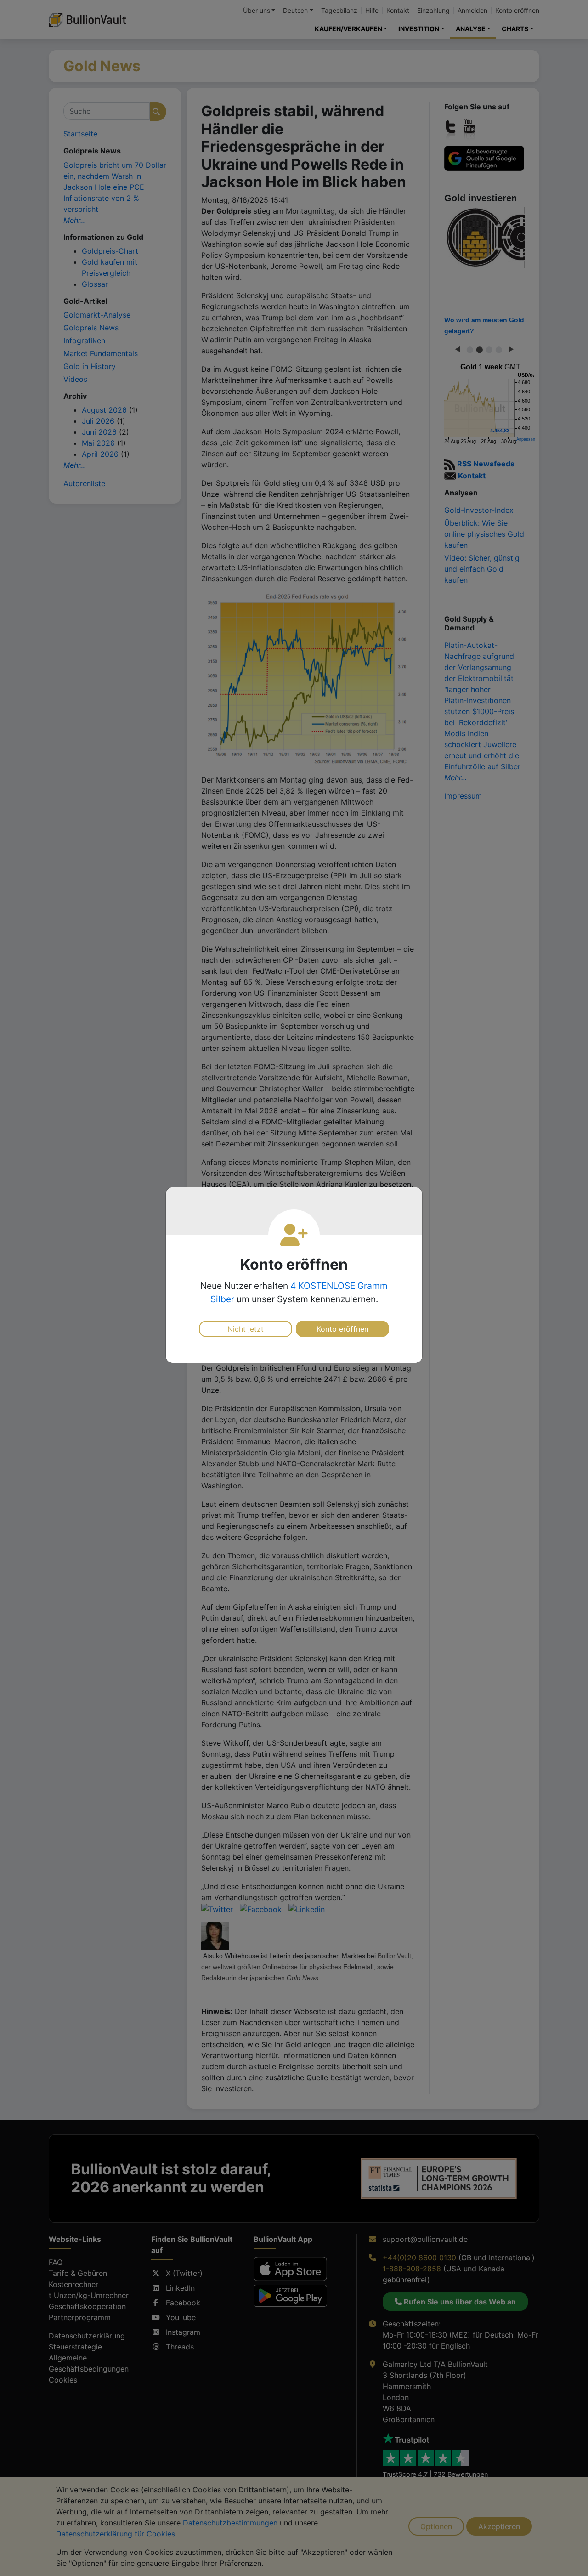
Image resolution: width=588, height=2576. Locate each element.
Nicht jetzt (246, 1329)
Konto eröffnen (342, 1329)
